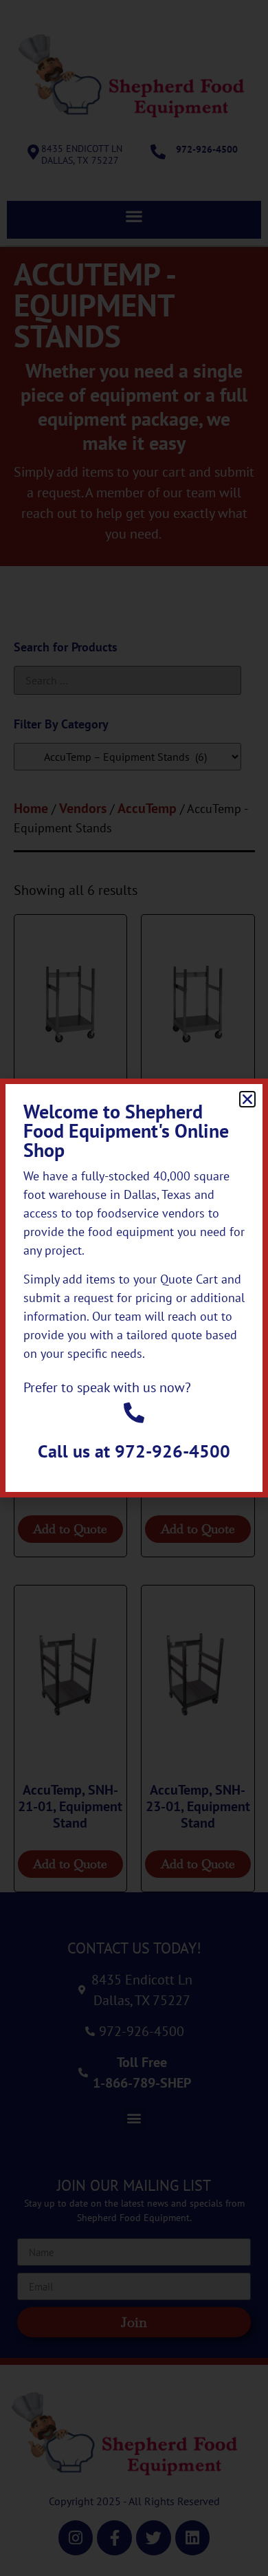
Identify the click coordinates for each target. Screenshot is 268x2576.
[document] (134, 1288)
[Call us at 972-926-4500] (134, 1413)
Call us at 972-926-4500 (134, 1451)
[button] (247, 1099)
